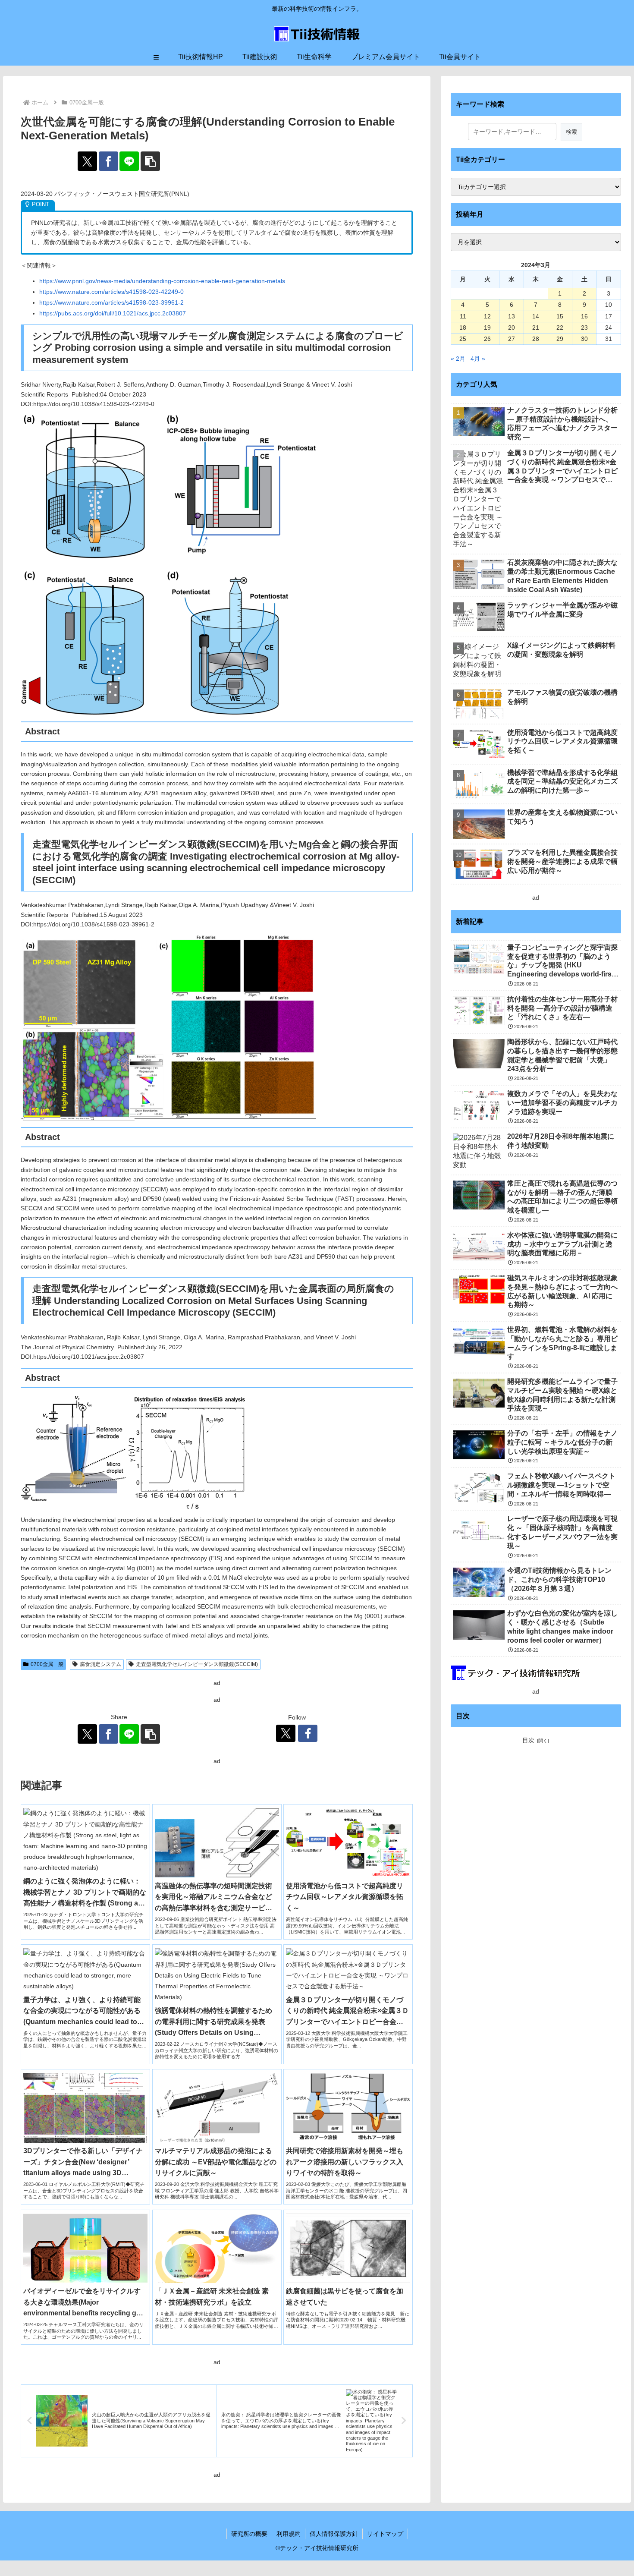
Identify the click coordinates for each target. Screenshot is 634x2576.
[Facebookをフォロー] (308, 1733)
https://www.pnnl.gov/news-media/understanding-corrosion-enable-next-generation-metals (162, 281)
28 (536, 339)
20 (512, 328)
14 (536, 316)
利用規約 (289, 2534)
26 (487, 339)
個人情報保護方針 (334, 2534)
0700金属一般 (47, 1664)
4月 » (478, 359)
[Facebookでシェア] (108, 161)
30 (584, 339)
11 (463, 316)
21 (536, 328)
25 (463, 339)
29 (560, 339)
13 (512, 316)
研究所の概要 (249, 2534)
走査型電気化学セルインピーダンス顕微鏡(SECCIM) (197, 1664)
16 (584, 316)
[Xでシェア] (87, 161)
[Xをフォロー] (286, 1733)
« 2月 (458, 359)
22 (560, 328)
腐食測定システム (100, 1664)
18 (463, 328)
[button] (150, 161)
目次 (528, 1740)
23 (584, 328)
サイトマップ (385, 2534)
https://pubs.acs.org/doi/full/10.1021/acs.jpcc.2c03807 (113, 313)
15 (560, 316)
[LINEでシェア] (129, 161)
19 (487, 328)
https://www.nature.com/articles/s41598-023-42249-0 (111, 292)
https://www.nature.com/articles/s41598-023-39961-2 (111, 302)
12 (487, 316)
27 (512, 339)
